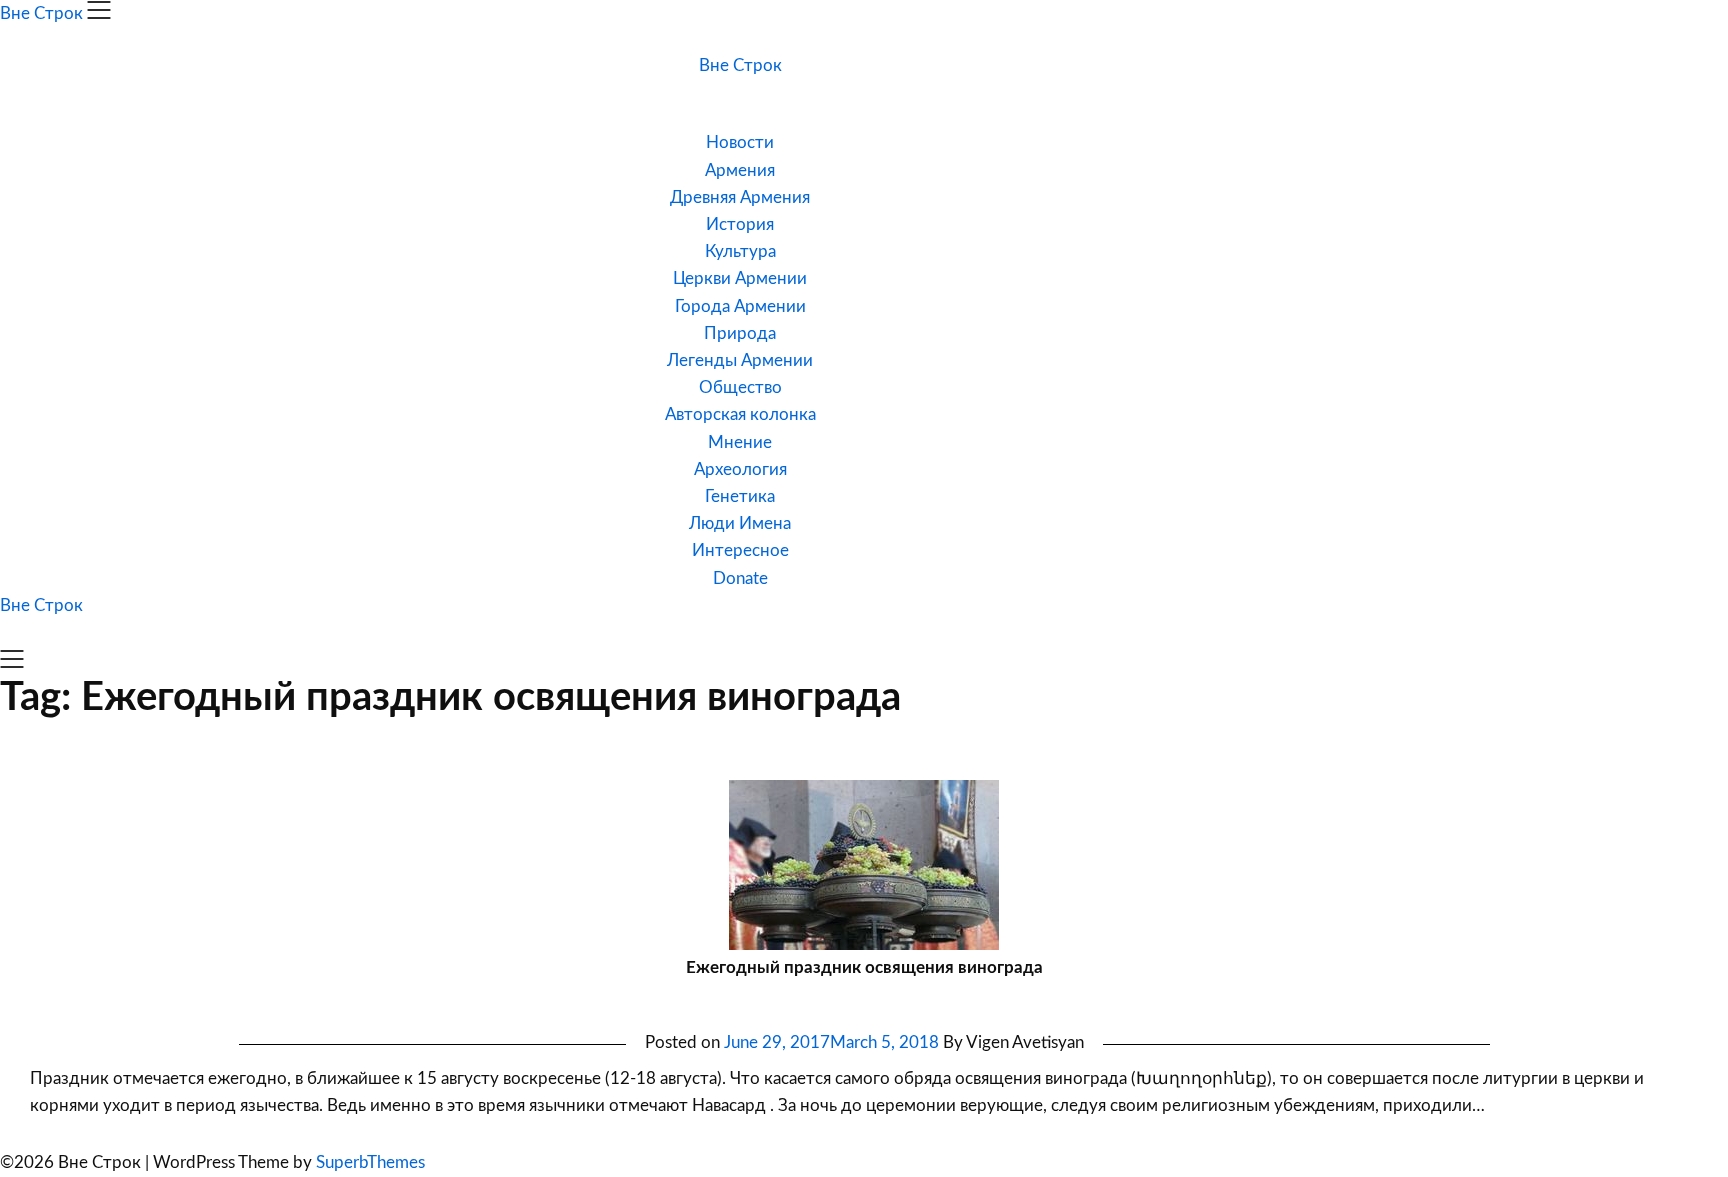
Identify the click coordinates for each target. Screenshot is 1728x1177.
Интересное (740, 550)
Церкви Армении (740, 278)
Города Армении (740, 306)
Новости (740, 142)
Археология (740, 469)
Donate (740, 578)
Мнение (740, 442)
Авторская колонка (740, 414)
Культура (740, 251)
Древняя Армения (740, 197)
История (740, 224)
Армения (740, 170)
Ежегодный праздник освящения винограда (864, 967)
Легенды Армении (740, 360)
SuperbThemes (370, 1162)
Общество (740, 387)
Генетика (740, 496)
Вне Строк (740, 65)
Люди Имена (740, 523)
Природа (740, 333)
